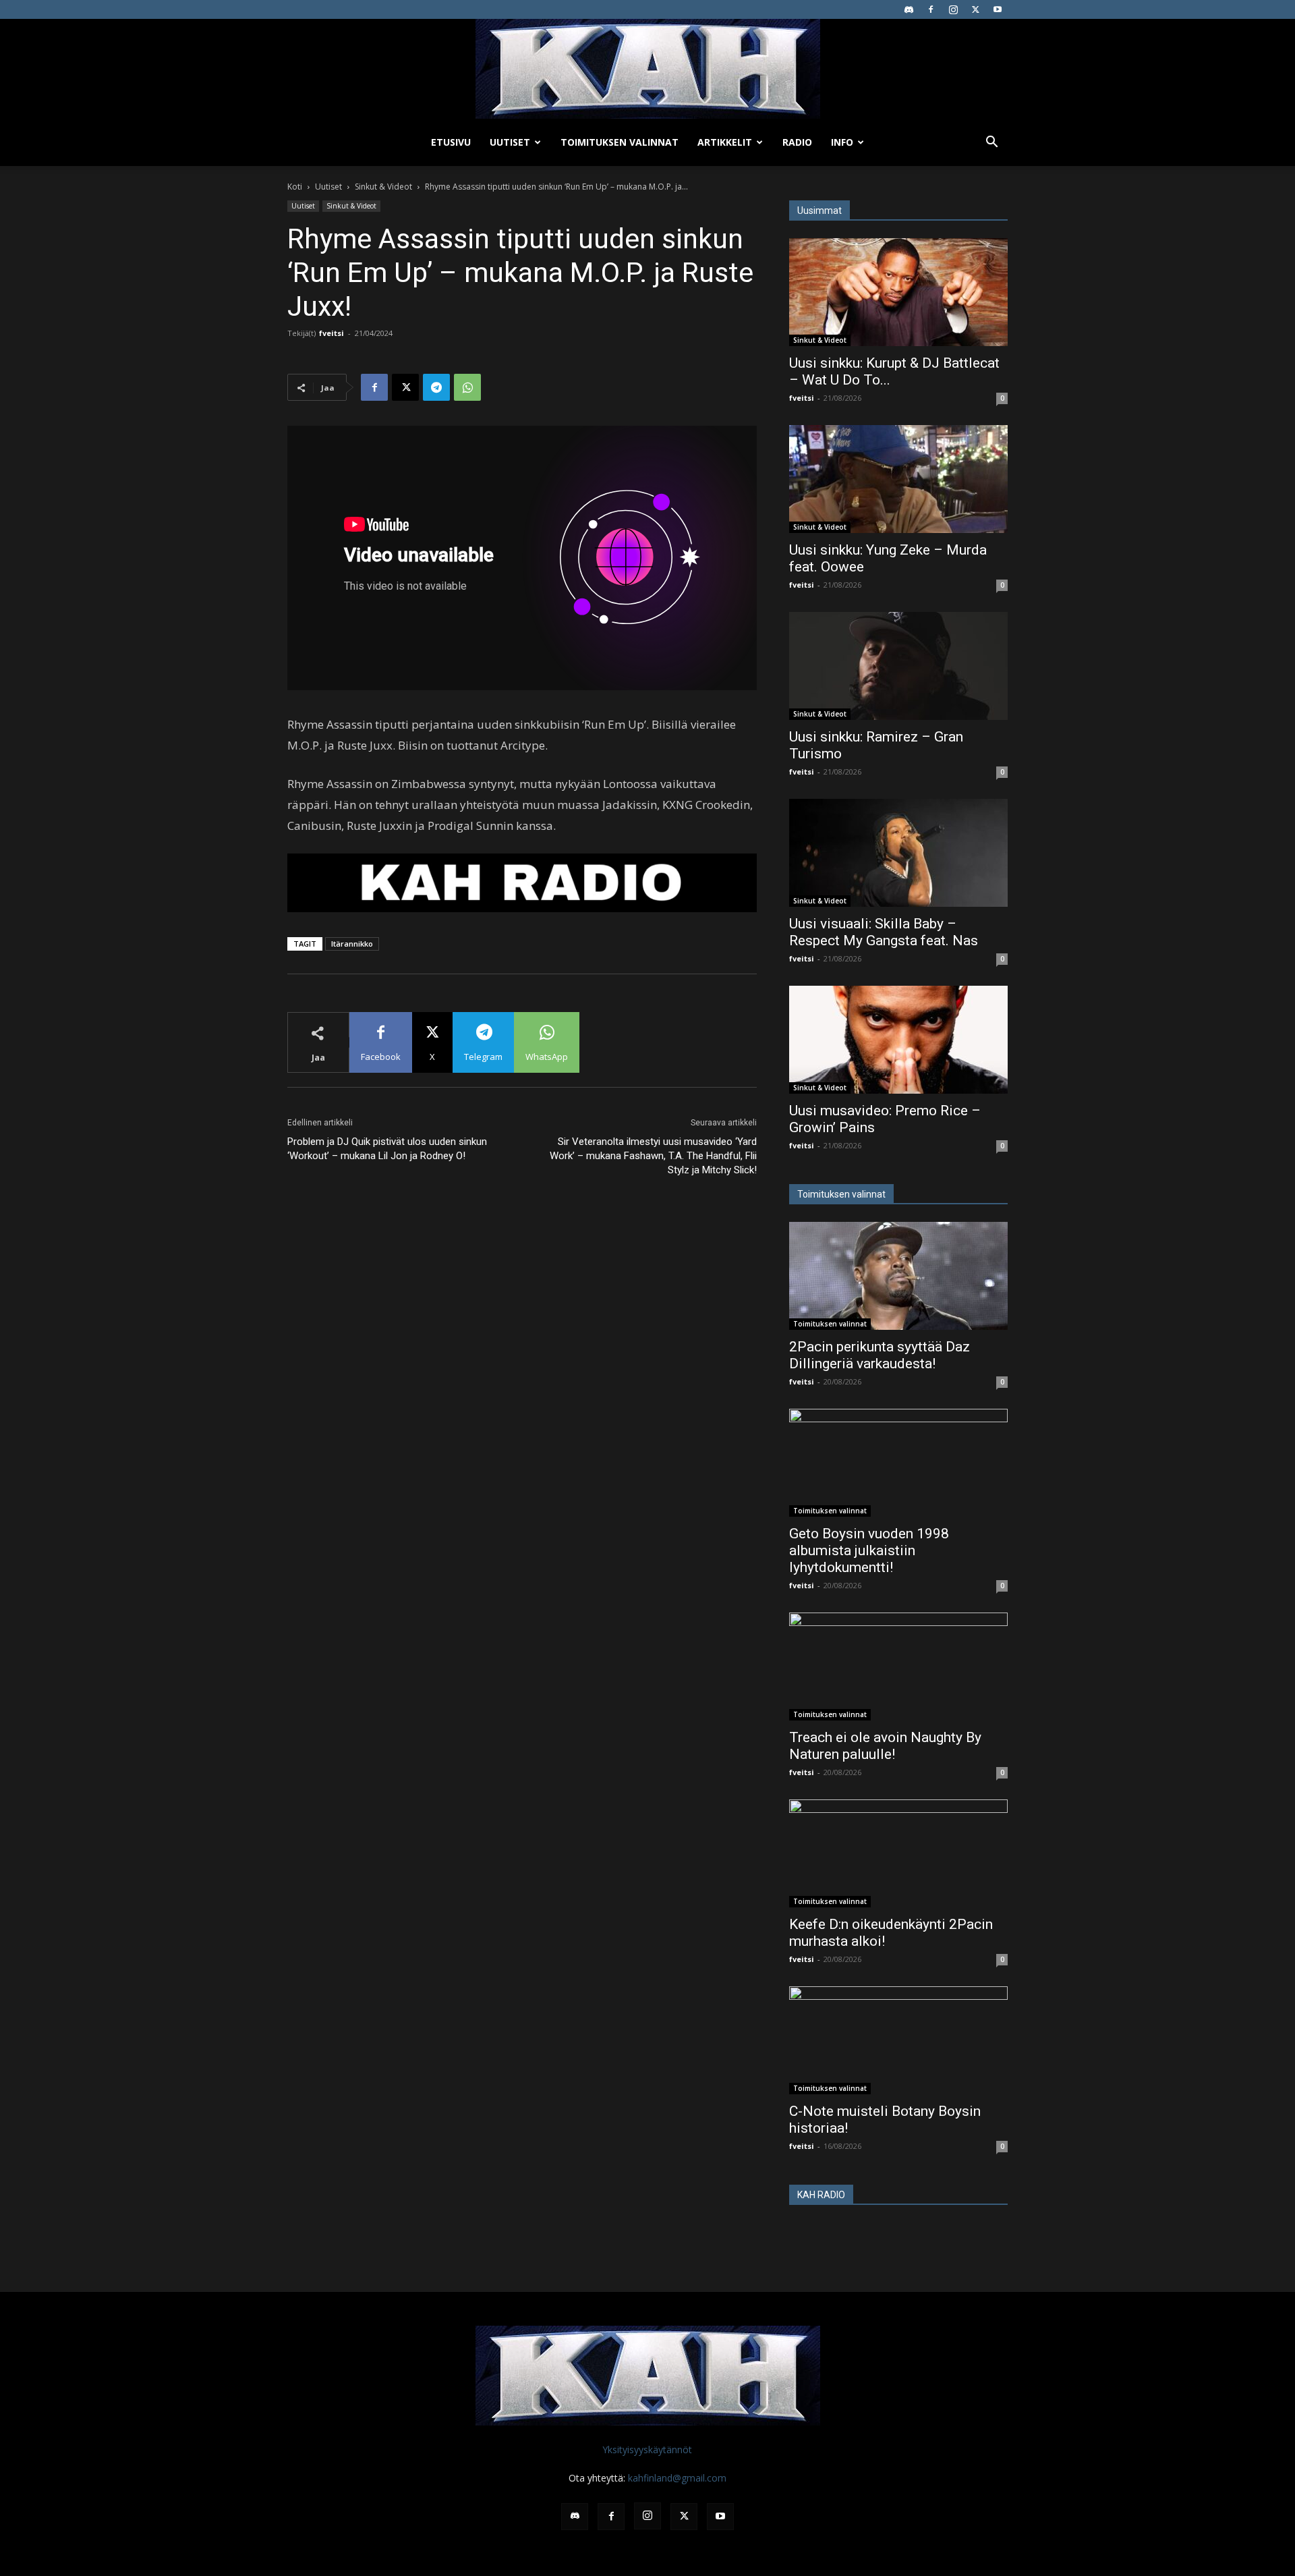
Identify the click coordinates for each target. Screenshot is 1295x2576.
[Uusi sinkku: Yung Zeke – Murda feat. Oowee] (898, 479)
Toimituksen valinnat (620, 142)
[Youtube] (998, 9)
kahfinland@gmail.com (677, 2478)
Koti (295, 187)
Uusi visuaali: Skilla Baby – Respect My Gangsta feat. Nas (884, 932)
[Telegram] (436, 387)
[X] (975, 9)
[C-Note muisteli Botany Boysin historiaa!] (898, 2040)
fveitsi (332, 333)
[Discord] (909, 9)
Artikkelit (725, 142)
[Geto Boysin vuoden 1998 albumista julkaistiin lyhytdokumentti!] (898, 1463)
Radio (797, 142)
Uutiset (510, 142)
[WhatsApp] (467, 387)
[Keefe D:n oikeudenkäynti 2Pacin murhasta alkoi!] (898, 1853)
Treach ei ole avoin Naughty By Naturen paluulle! (885, 1746)
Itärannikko (352, 944)
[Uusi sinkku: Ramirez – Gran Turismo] (898, 666)
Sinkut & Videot (383, 187)
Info (842, 142)
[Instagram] (953, 9)
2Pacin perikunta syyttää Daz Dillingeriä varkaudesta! (880, 1355)
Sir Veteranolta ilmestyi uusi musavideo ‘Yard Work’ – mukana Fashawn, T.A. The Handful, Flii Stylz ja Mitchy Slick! (653, 1156)
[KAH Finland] (647, 69)
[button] (991, 143)
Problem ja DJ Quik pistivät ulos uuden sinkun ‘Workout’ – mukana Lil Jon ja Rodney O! (387, 1149)
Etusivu (451, 142)
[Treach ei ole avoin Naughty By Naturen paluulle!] (898, 1667)
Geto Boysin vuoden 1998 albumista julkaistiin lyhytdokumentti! (869, 1550)
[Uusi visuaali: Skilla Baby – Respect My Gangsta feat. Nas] (898, 853)
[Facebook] (931, 9)
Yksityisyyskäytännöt (647, 2449)
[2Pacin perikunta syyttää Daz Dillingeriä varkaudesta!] (898, 1276)
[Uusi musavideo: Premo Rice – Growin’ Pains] (898, 1040)
